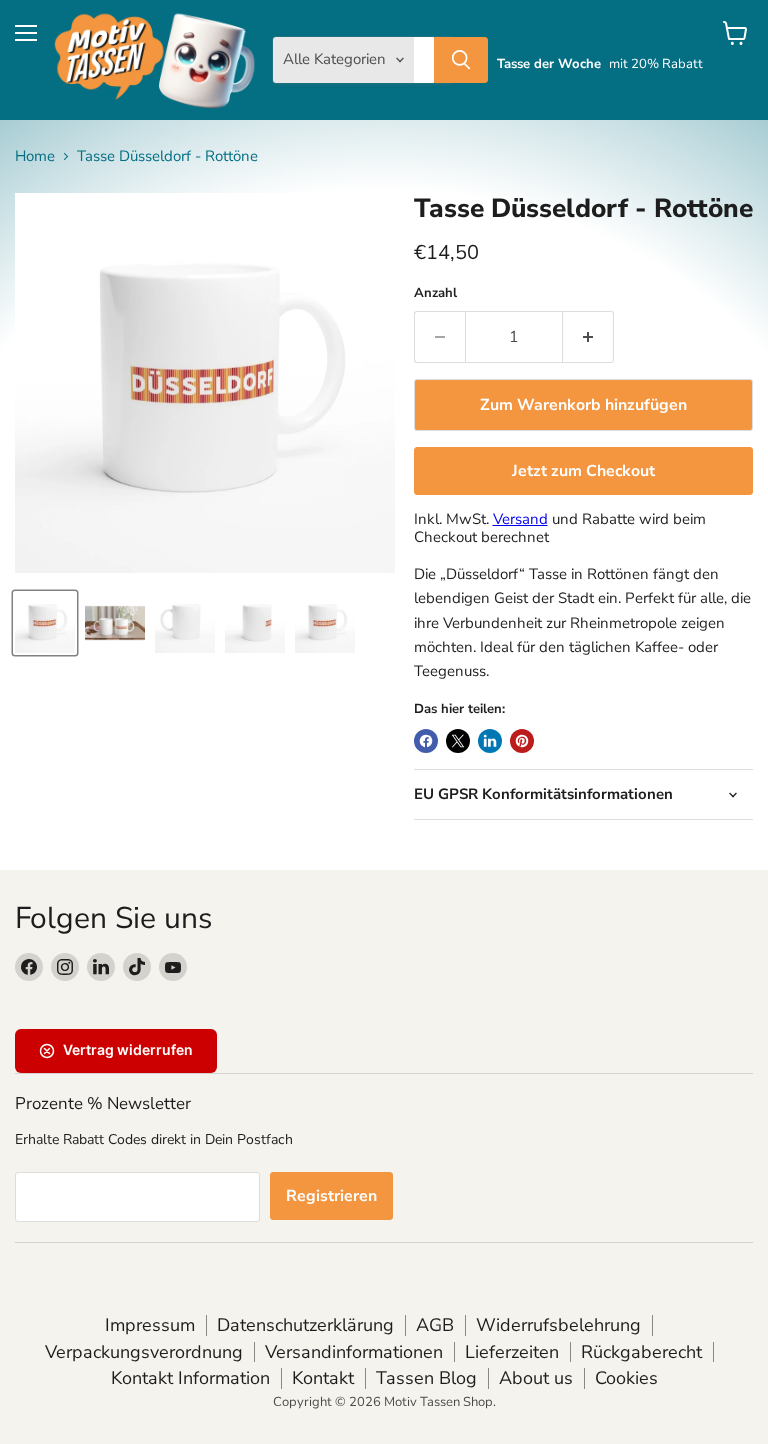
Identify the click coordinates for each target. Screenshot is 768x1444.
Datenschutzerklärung (305, 1325)
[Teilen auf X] (458, 741)
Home (35, 156)
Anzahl (435, 293)
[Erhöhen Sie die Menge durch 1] (588, 337)
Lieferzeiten (512, 1352)
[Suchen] (461, 60)
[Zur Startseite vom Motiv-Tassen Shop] (155, 60)
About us (536, 1378)
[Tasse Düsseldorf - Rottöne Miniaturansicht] (45, 623)
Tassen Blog (426, 1378)
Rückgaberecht (641, 1352)
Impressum (150, 1325)
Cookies (626, 1378)
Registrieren (331, 1196)
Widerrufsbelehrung (558, 1325)
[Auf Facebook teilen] (426, 741)
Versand (520, 519)
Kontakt (323, 1378)
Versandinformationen (354, 1352)
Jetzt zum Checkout (583, 471)
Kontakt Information (190, 1378)
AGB (435, 1325)
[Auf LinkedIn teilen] (490, 741)
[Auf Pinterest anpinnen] (522, 741)
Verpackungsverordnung (144, 1352)
